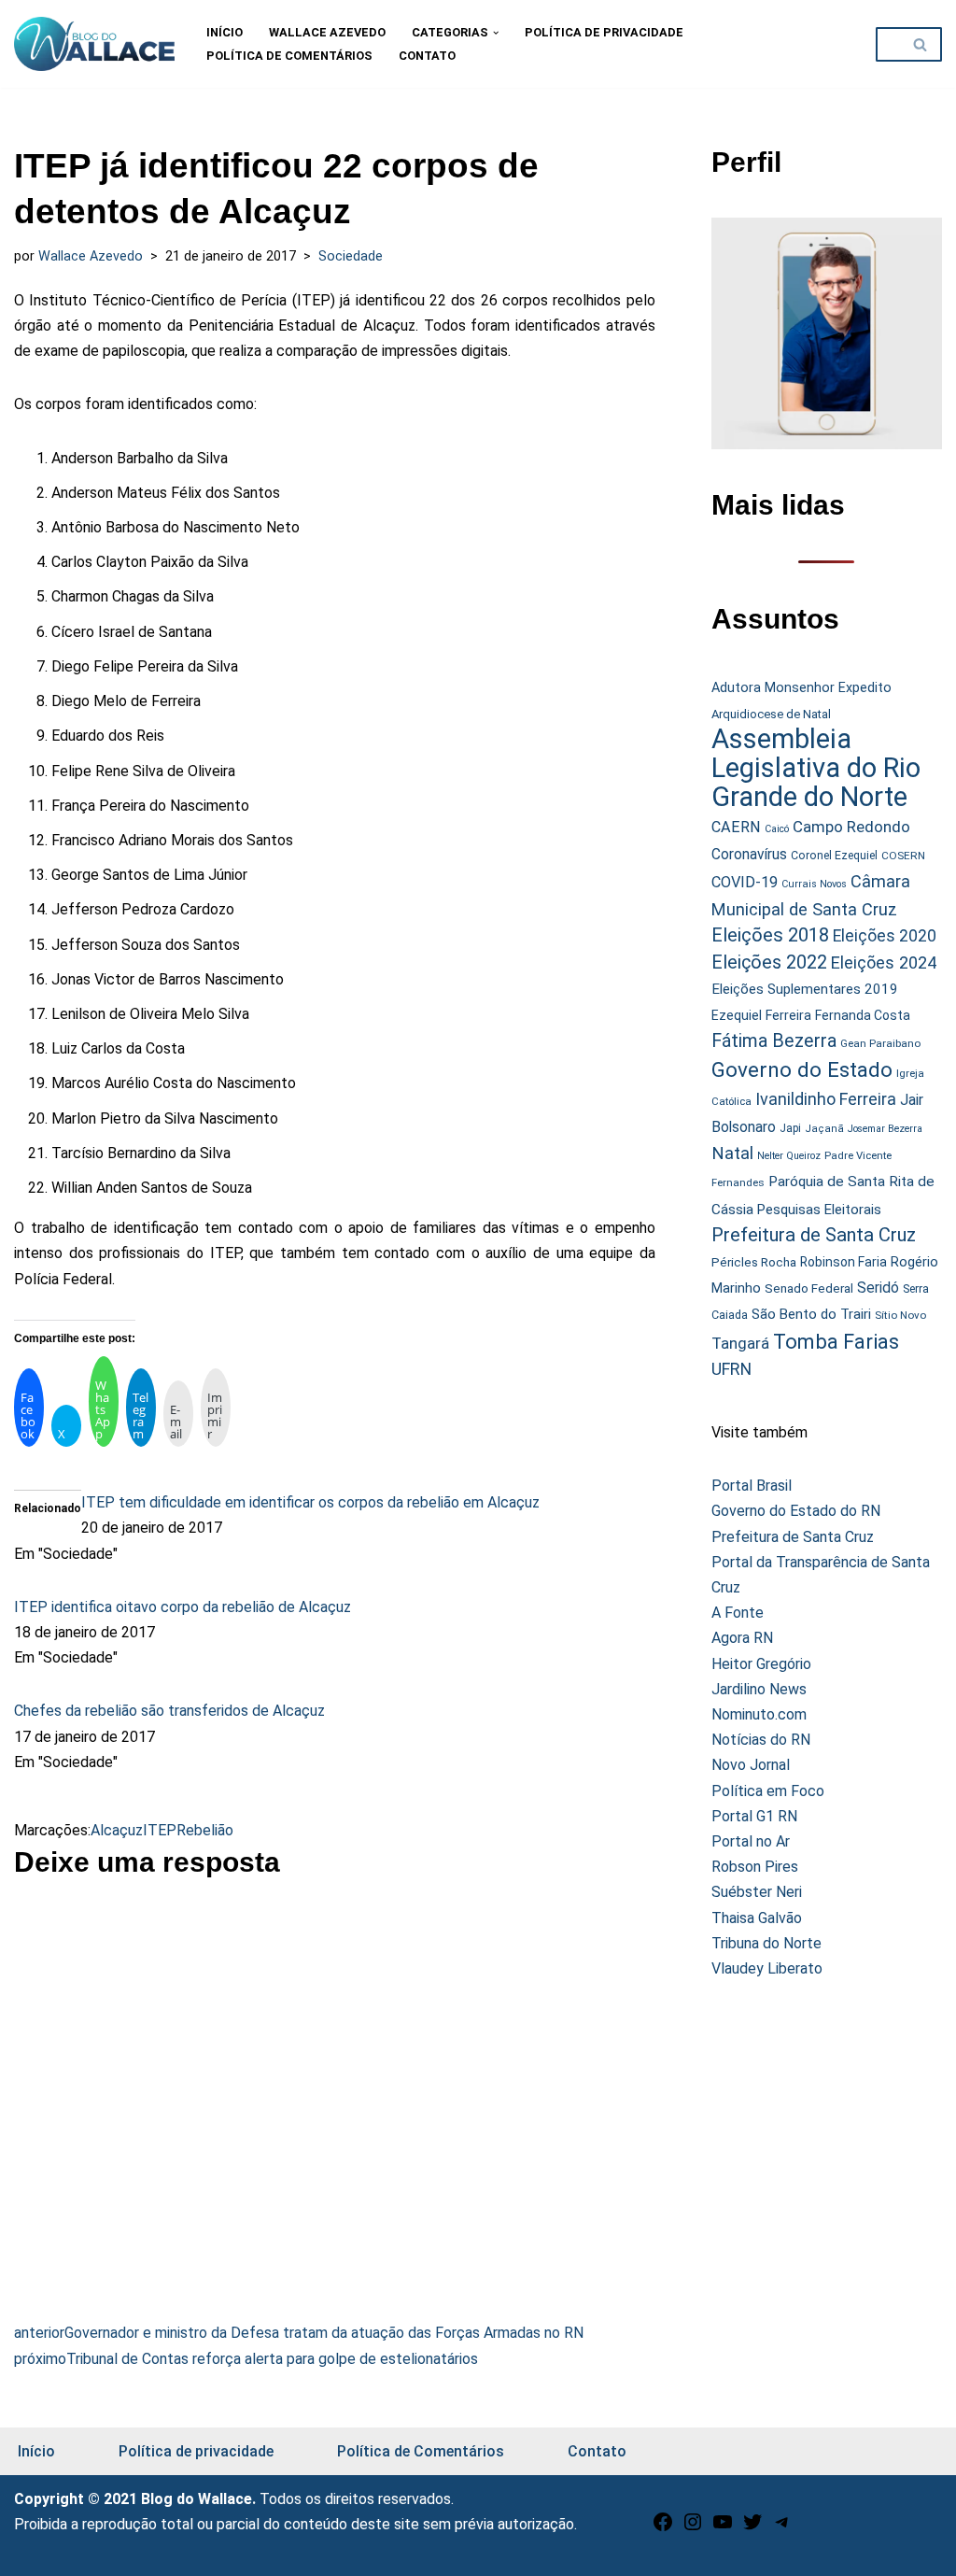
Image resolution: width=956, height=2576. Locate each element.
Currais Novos (814, 884)
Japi (790, 1128)
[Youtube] (723, 2528)
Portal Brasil (752, 1486)
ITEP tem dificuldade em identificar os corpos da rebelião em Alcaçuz (310, 1502)
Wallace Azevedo (327, 32)
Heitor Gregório (761, 1664)
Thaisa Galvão (757, 1918)
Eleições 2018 (770, 935)
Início (225, 32)
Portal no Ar (751, 1841)
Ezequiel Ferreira (761, 1015)
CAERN (736, 827)
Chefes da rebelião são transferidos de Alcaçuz (169, 1711)
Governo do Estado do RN (796, 1511)
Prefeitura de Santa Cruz (814, 1235)
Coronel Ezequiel (834, 856)
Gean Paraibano (880, 1043)
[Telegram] (782, 2528)
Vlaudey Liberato (767, 1968)
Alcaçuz (117, 1830)
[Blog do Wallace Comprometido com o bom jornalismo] (94, 44)
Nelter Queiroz (789, 1156)
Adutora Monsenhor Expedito (801, 688)
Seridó (878, 1288)
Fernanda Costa (863, 1015)
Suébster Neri (757, 1892)
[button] (496, 33)
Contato (427, 56)
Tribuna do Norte (766, 1943)
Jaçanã (824, 1129)
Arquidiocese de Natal (771, 714)
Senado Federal (809, 1288)
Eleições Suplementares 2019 (805, 989)
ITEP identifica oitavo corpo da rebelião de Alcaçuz (183, 1607)
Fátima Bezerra (774, 1041)
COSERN (903, 856)
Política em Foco (768, 1791)
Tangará (740, 1343)
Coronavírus (749, 855)
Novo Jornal (751, 1765)
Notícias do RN (761, 1740)
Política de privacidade (604, 32)
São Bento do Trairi (811, 1314)
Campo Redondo (851, 827)
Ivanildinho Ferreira (826, 1099)
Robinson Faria (844, 1262)
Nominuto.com (759, 1714)
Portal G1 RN (754, 1816)
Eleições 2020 (885, 936)
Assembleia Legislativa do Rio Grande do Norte (816, 768)
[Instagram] (693, 2528)
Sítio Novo (900, 1315)
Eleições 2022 (769, 962)
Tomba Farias (836, 1342)
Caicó (777, 829)
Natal (732, 1154)
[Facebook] (663, 2528)
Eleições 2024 (884, 962)
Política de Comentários (289, 56)
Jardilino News (759, 1689)
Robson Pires (755, 1867)
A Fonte (738, 1613)
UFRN (731, 1369)
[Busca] (921, 44)
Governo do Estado (802, 1070)
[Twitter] (752, 2528)
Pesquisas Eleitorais (819, 1210)
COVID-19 (745, 882)
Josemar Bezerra (885, 1129)
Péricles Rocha (754, 1262)
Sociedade (351, 256)
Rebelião (205, 1830)
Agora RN (742, 1638)
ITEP (160, 1830)
